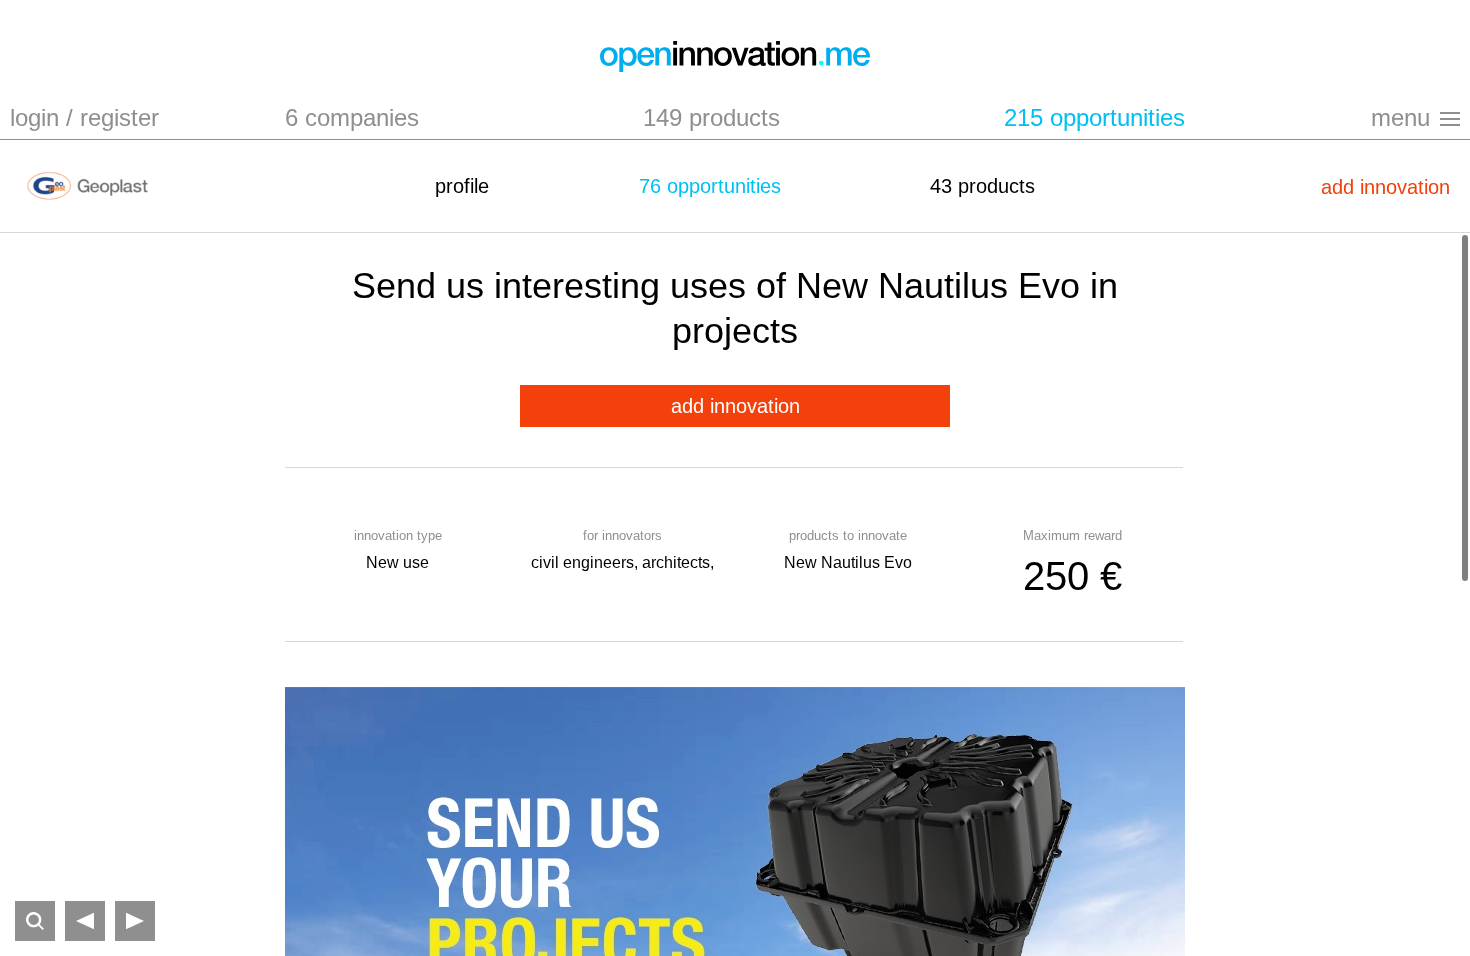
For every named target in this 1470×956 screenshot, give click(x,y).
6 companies (352, 117)
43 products (982, 186)
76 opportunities (710, 186)
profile (462, 186)
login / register (84, 117)
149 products (711, 117)
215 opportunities (1094, 117)
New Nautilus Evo (848, 562)
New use (397, 562)
